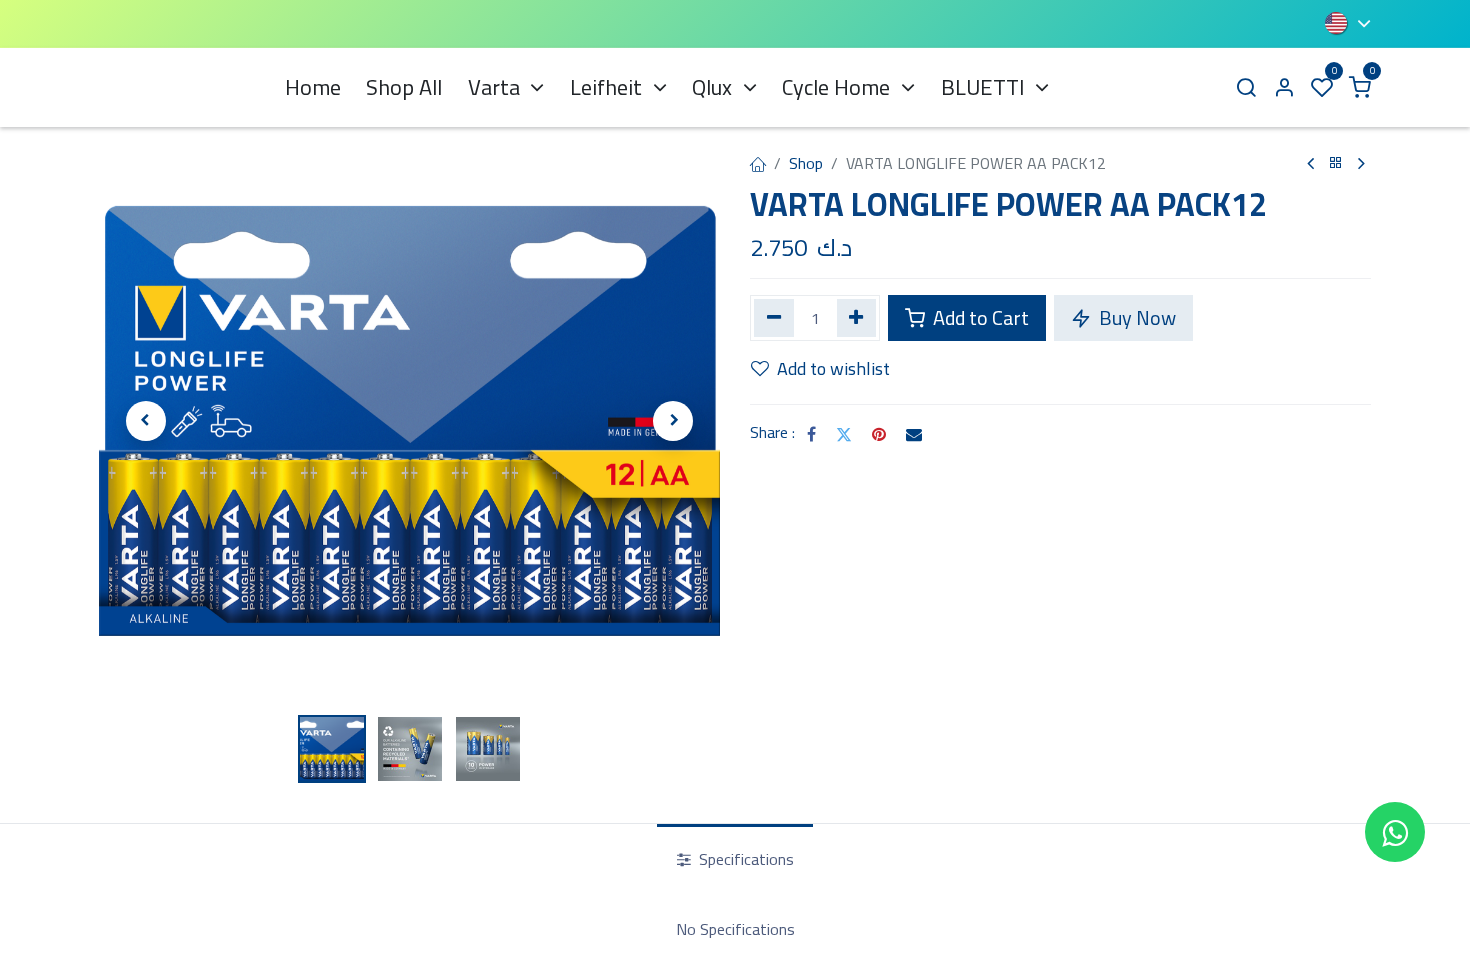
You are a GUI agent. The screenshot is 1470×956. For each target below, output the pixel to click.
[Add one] (857, 318)
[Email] (914, 434)
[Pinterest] (879, 434)
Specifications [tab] (744, 859)
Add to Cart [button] (979, 317)
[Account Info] (1284, 87)
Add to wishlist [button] (833, 368)
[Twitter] (844, 434)
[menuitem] (313, 87)
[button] (145, 421)
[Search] (1246, 87)
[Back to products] (1336, 163)
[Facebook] (811, 434)
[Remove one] (774, 318)
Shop (806, 163)
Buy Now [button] (1135, 317)
